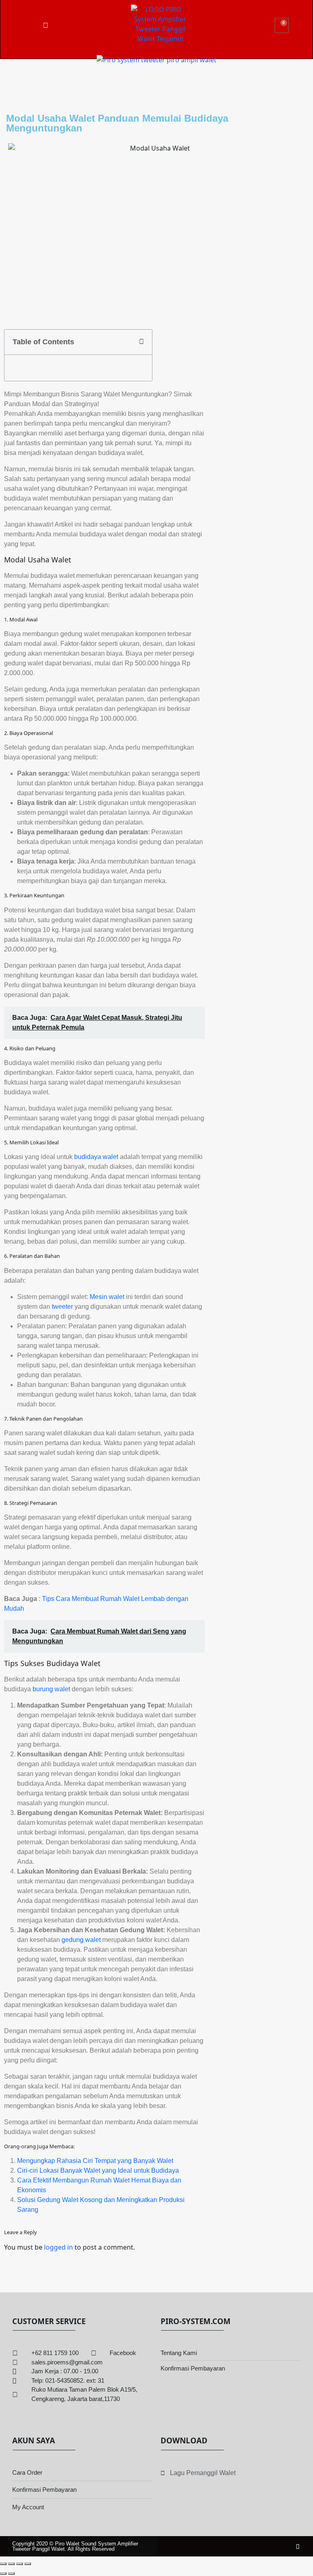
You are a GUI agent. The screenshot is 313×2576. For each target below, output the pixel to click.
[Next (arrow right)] (11, 2574)
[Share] (20, 2564)
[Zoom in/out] (3, 2564)
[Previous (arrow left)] (3, 2574)
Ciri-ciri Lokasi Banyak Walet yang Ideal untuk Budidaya (98, 2170)
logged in (58, 2247)
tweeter (62, 1307)
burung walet (51, 1689)
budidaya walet (96, 1157)
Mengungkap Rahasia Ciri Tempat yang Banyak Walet (95, 2161)
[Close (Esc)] (28, 2564)
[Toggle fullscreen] (11, 2564)
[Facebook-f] (298, 2546)
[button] (141, 342)
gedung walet (81, 1940)
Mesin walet (107, 1297)
